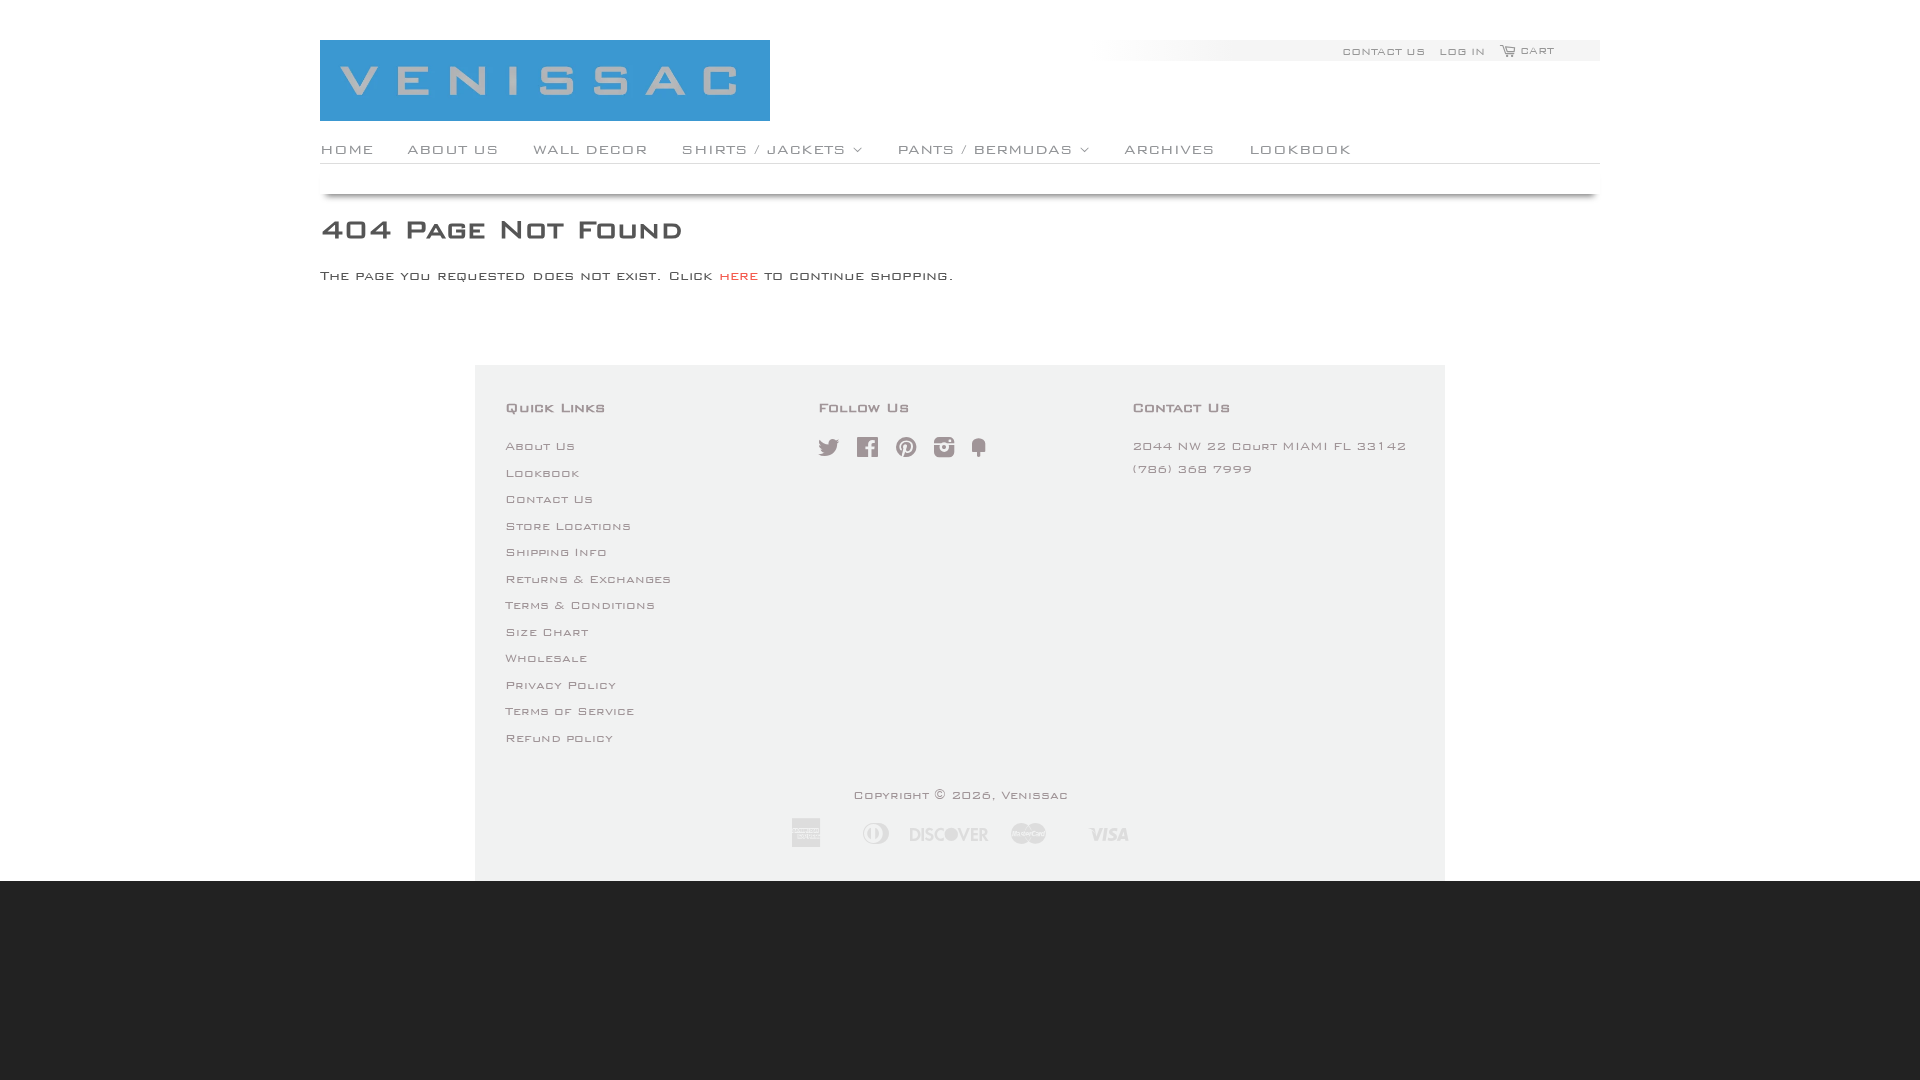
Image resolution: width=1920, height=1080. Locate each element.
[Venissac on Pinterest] (906, 452)
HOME (346, 149)
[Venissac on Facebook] (867, 452)
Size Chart (546, 632)
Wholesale (546, 658)
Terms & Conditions (580, 605)
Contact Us (1383, 51)
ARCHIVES (1169, 149)
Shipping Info (556, 552)
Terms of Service (569, 711)
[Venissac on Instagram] (944, 452)
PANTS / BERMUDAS (988, 149)
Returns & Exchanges (588, 579)
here (738, 275)
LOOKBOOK (1300, 149)
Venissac (1034, 795)
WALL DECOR (590, 149)
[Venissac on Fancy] (979, 452)
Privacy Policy (560, 685)
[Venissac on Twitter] (829, 452)
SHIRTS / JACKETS (766, 149)
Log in (1462, 51)
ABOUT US (453, 149)
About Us (540, 446)
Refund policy (559, 738)
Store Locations (568, 526)
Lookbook (542, 473)
